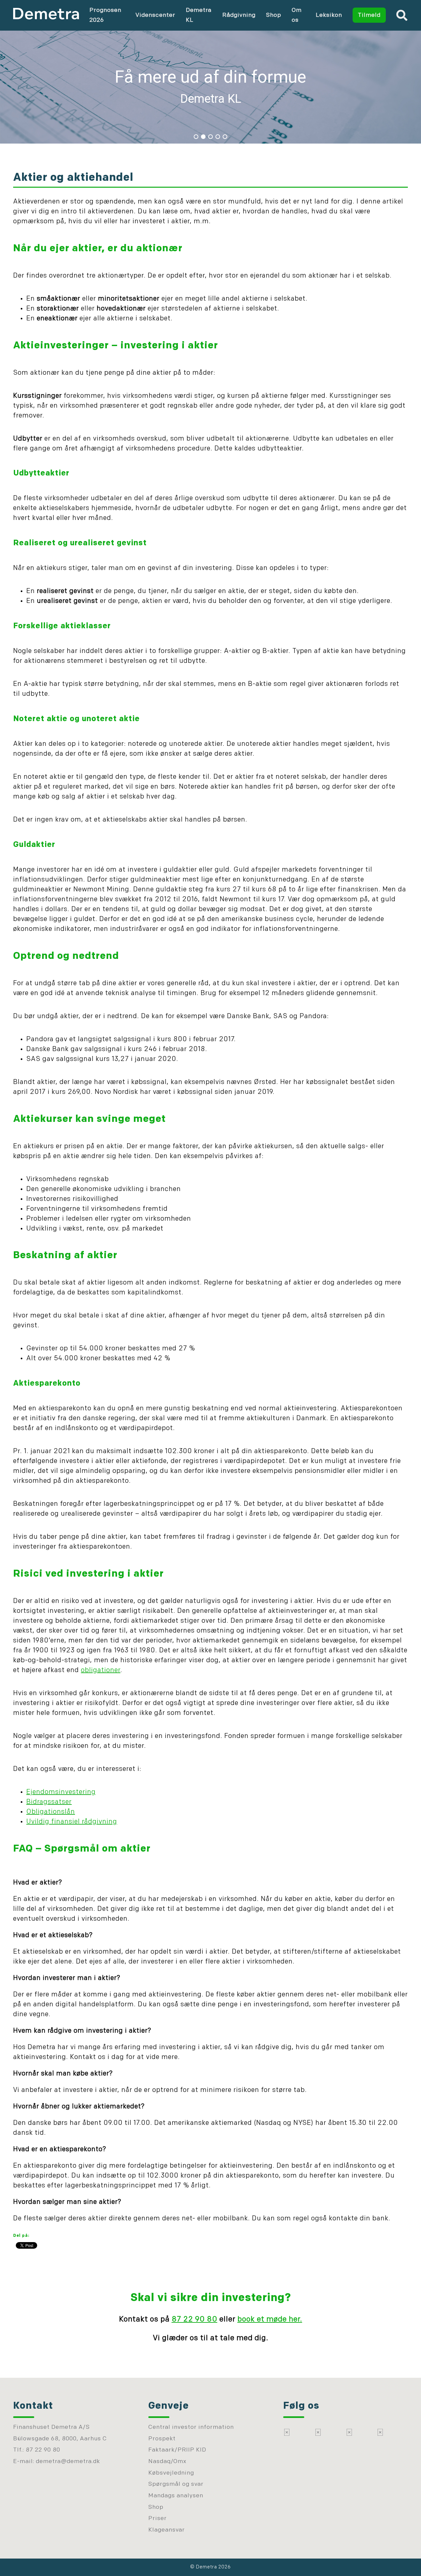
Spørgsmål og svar (176, 2484)
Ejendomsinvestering (61, 1792)
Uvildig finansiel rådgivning (72, 1822)
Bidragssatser (49, 1802)
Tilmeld (369, 15)
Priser (158, 2519)
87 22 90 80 (195, 2320)
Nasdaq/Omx (167, 2462)
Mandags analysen (176, 2496)
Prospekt (162, 2439)
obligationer (101, 1670)
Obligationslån (51, 1812)
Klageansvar (167, 2530)
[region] (210, 86)
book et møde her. (270, 2320)
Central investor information (191, 2427)
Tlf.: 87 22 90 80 (37, 2450)
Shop (274, 15)
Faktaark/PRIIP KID (177, 2450)
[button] (210, 86)
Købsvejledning (171, 2473)
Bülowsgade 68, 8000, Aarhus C (60, 2439)
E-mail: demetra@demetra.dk (57, 2462)
